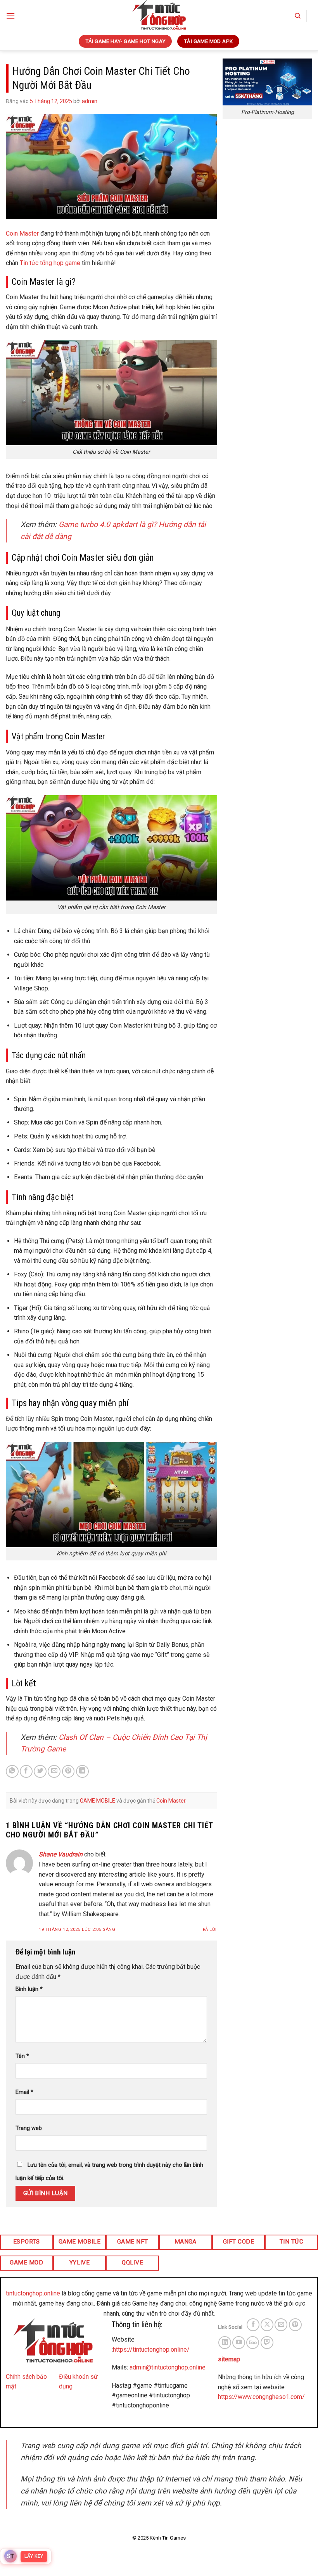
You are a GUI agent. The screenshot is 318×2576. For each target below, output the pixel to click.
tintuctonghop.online (33, 2293)
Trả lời (208, 1929)
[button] (10, 16)
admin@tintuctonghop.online (168, 2367)
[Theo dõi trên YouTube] (239, 2343)
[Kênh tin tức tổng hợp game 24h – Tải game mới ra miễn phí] (159, 16)
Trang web (29, 2128)
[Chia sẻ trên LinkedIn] (82, 1771)
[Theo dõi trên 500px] (253, 2343)
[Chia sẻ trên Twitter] (40, 1771)
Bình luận (29, 1989)
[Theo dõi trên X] (267, 2325)
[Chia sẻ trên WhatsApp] (12, 1771)
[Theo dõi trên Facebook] (253, 2325)
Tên (22, 2056)
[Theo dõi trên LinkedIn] (225, 2343)
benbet (284, 2415)
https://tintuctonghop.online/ (151, 2350)
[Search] (298, 16)
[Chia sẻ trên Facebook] (26, 1771)
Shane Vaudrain (61, 1854)
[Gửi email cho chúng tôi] (281, 2325)
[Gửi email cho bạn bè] (54, 1771)
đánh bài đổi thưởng (245, 2415)
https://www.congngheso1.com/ (261, 2397)
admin (90, 101)
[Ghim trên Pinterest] (68, 1771)
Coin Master (171, 1801)
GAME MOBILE (98, 1801)
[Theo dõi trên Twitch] (267, 2343)
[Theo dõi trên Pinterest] (295, 2325)
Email (24, 2092)
